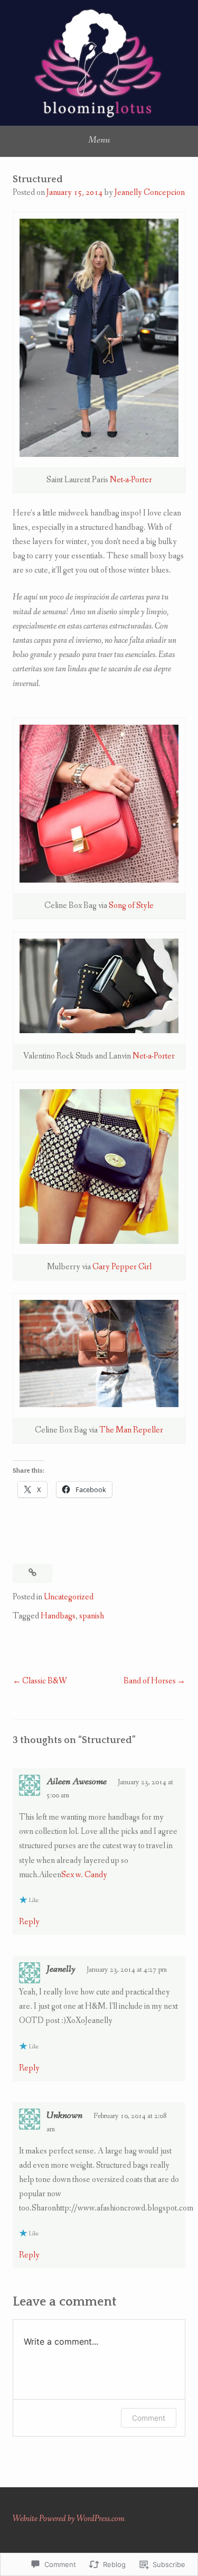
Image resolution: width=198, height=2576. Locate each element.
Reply (29, 1922)
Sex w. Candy (84, 1875)
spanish (92, 1616)
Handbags (58, 1616)
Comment (149, 2418)
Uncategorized (69, 1597)
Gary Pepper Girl (122, 1267)
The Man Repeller (131, 1430)
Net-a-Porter (131, 480)
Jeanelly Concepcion (150, 193)
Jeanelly (61, 1969)
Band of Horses (150, 1681)
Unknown (64, 2115)
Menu (99, 140)
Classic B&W (45, 1681)
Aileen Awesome (77, 1782)
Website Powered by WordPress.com (69, 2519)
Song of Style (131, 906)
